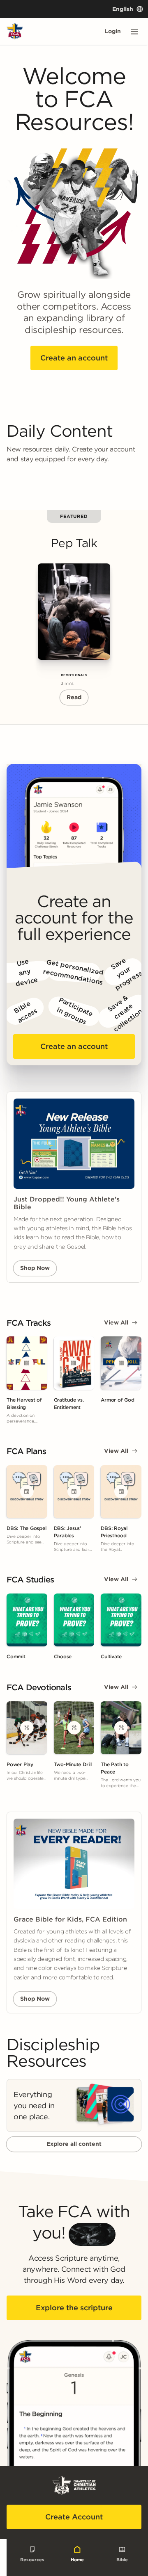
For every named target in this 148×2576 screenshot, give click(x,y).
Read (74, 697)
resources (32, 2559)
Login (113, 31)
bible (122, 2559)
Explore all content (74, 2144)
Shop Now (35, 1268)
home (77, 2559)
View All (116, 1322)
